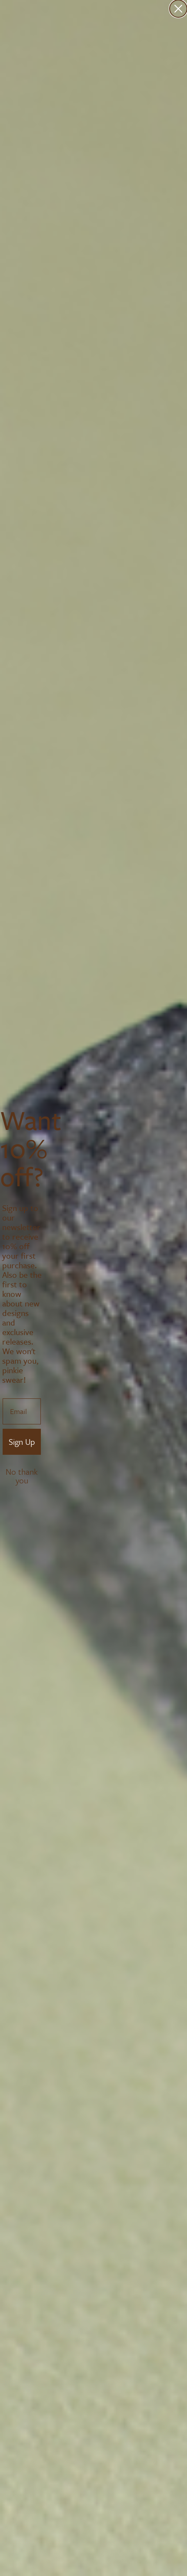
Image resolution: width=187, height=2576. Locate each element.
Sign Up (22, 1442)
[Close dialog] (178, 9)
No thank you (22, 1473)
